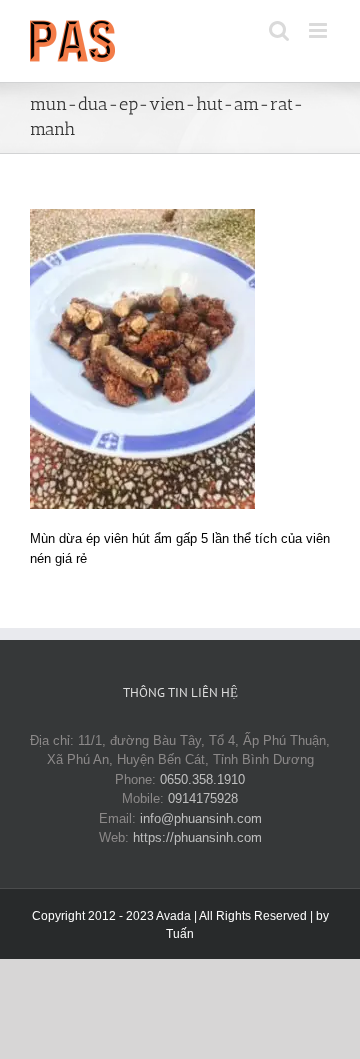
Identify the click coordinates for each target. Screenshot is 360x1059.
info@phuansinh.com (201, 818)
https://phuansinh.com (197, 837)
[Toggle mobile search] (279, 30)
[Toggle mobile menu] (319, 30)
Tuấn (180, 934)
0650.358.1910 (202, 779)
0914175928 (203, 798)
